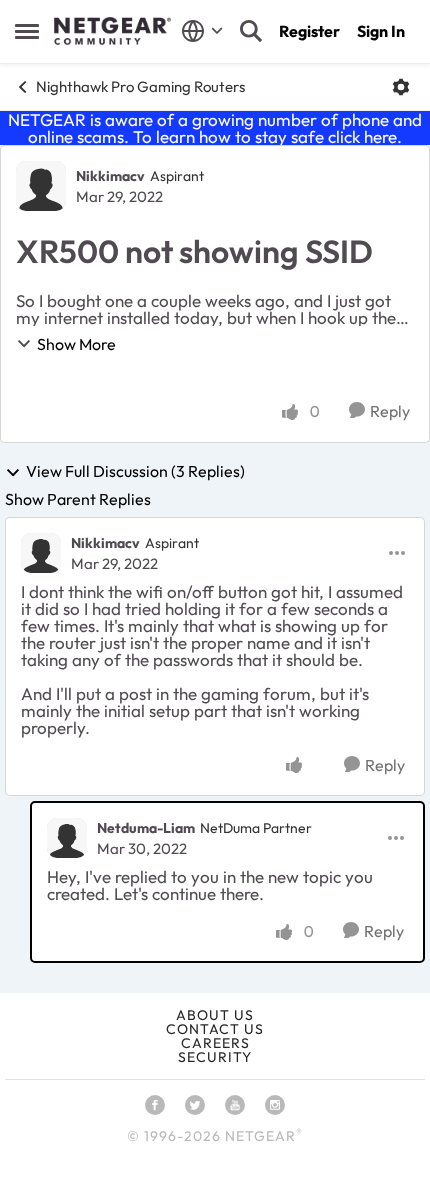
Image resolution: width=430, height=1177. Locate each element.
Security (215, 1057)
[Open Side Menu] (27, 31)
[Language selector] (202, 31)
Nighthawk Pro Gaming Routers (140, 86)
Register (309, 31)
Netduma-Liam (146, 828)
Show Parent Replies (78, 499)
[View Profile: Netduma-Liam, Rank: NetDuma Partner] (67, 838)
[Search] (251, 31)
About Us (215, 1015)
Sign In (381, 31)
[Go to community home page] (112, 31)
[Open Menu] (401, 87)
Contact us (215, 1029)
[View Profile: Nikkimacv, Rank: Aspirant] (41, 186)
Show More (76, 344)
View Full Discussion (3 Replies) (135, 472)
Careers (215, 1043)
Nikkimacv (110, 176)
